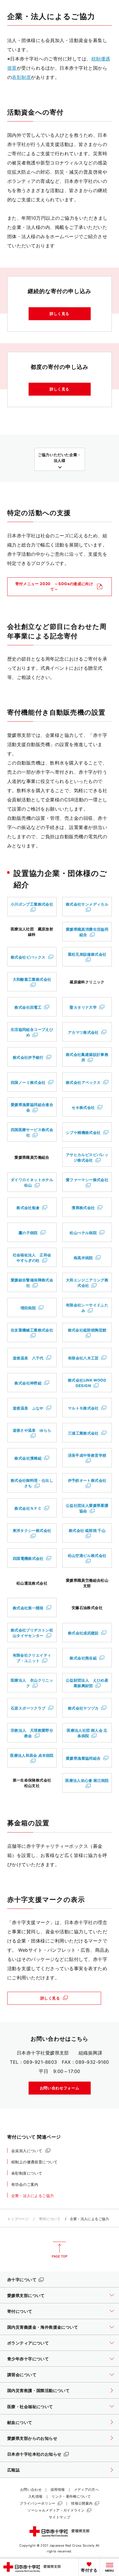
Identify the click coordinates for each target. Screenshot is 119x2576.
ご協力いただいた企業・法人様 (59, 457)
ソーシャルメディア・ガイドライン (56, 2510)
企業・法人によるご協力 (32, 2196)
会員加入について (27, 2151)
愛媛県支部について (26, 2295)
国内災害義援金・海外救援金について (43, 2327)
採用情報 (58, 2489)
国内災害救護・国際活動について (38, 2390)
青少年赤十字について (28, 2359)
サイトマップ (59, 2517)
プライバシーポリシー (38, 2503)
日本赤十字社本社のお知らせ (34, 2454)
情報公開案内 (82, 2503)
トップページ (18, 2219)
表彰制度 (21, 77)
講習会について (22, 2375)
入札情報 (35, 2496)
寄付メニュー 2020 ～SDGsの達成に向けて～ (54, 586)
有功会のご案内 (25, 2184)
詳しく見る (59, 314)
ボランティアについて (28, 2343)
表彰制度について (27, 2173)
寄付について (50, 2219)
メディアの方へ (87, 2489)
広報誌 (13, 2470)
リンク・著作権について (71, 2496)
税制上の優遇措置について (35, 2162)
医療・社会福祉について (30, 2407)
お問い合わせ (31, 2489)
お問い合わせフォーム (60, 2088)
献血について (20, 2422)
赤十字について (22, 2280)
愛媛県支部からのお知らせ (32, 2438)
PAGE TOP (59, 2250)
